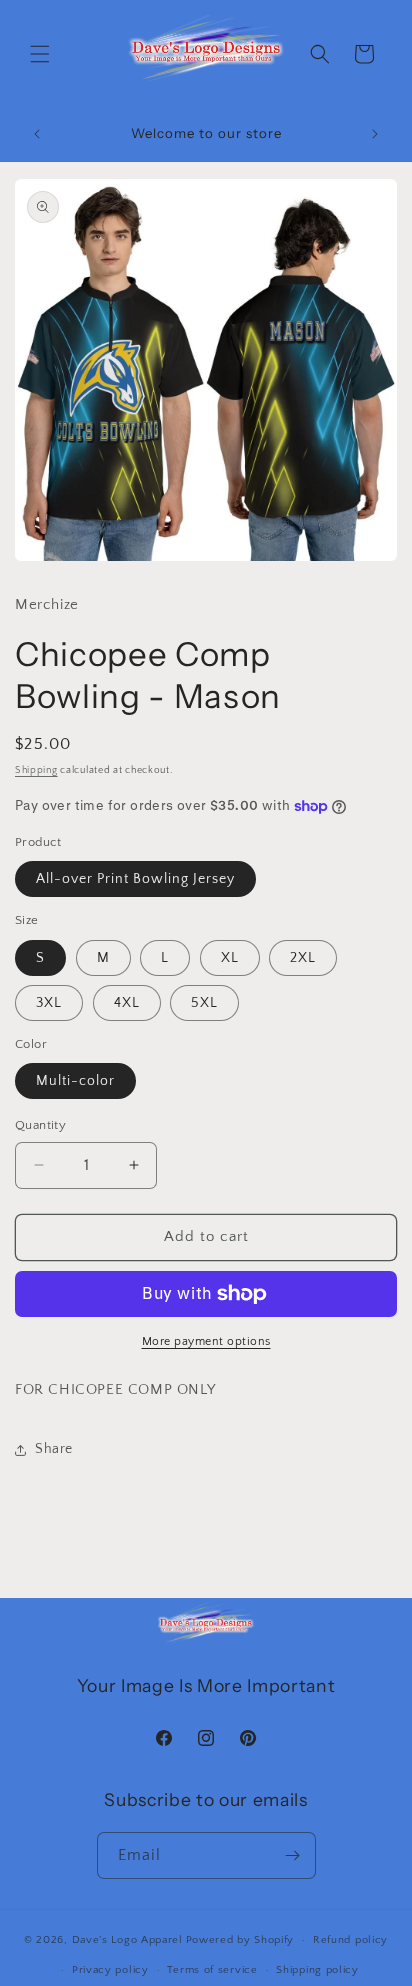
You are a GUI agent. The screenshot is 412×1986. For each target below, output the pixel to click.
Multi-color (75, 1081)
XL (230, 958)
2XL (303, 958)
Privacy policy (110, 1970)
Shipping (36, 770)
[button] (40, 54)
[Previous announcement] (37, 134)
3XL (49, 1003)
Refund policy (350, 1940)
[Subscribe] (293, 1855)
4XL (127, 1003)
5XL (204, 1003)
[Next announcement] (375, 134)
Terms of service (212, 1970)
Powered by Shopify (240, 1940)
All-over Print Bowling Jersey (135, 879)
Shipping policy (317, 1970)
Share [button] (54, 1449)
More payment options (206, 1341)
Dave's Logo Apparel (127, 1940)
